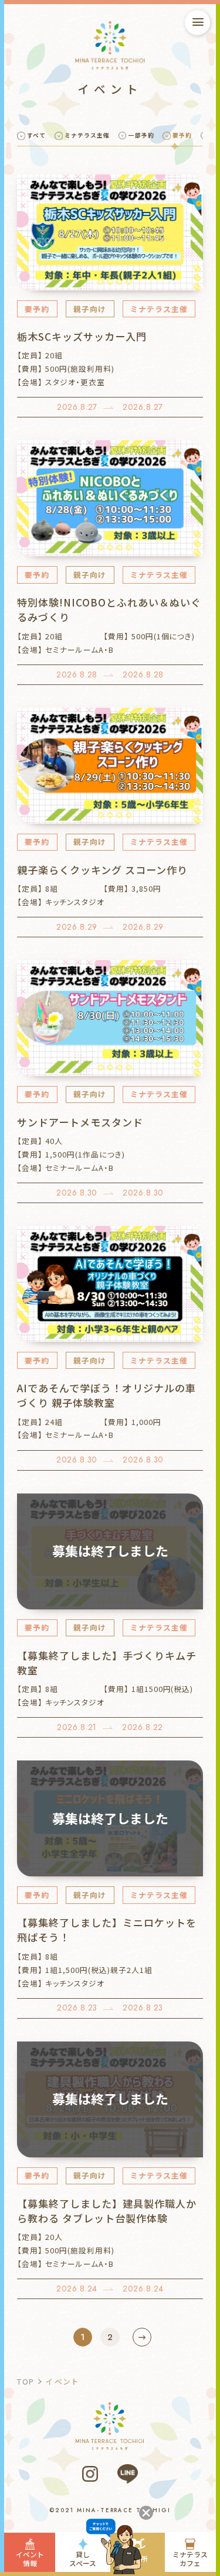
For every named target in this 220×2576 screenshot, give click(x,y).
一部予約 (141, 135)
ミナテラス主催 (87, 135)
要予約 (182, 135)
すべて (36, 135)
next (142, 2337)
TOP (26, 2381)
